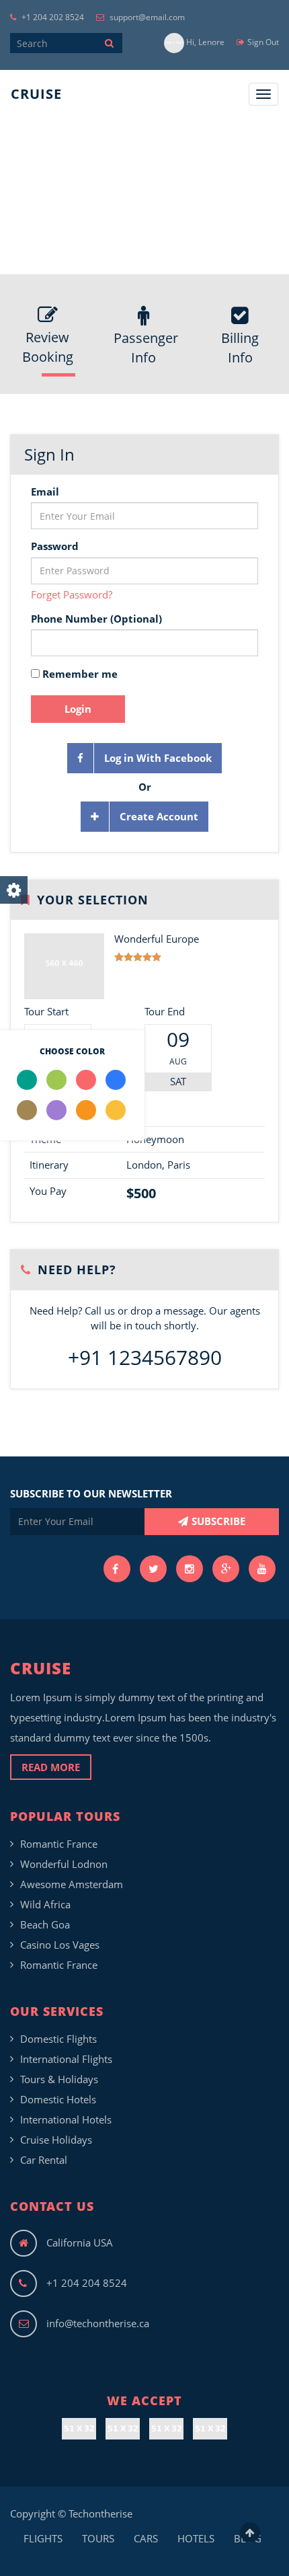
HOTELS (196, 2538)
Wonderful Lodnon (64, 1864)
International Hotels (66, 2119)
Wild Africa (45, 1904)
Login (78, 709)
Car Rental (44, 2160)
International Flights (66, 2059)
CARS (146, 2538)
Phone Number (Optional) (96, 619)
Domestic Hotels (58, 2099)
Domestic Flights (58, 2039)
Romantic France (59, 1844)
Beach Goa (45, 1924)
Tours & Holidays (59, 2079)
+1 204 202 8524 (52, 17)
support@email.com (146, 17)
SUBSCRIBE (218, 1521)
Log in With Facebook (158, 758)
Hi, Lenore (204, 42)
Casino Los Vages (60, 1945)
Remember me (79, 674)
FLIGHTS (43, 2538)
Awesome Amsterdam (72, 1884)
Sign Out (263, 42)
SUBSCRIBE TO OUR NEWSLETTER (91, 1493)
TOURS (98, 2538)
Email (45, 492)
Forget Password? (72, 594)
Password (55, 546)
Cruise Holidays (56, 2140)
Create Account (159, 816)
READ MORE (51, 1767)
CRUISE (36, 94)
